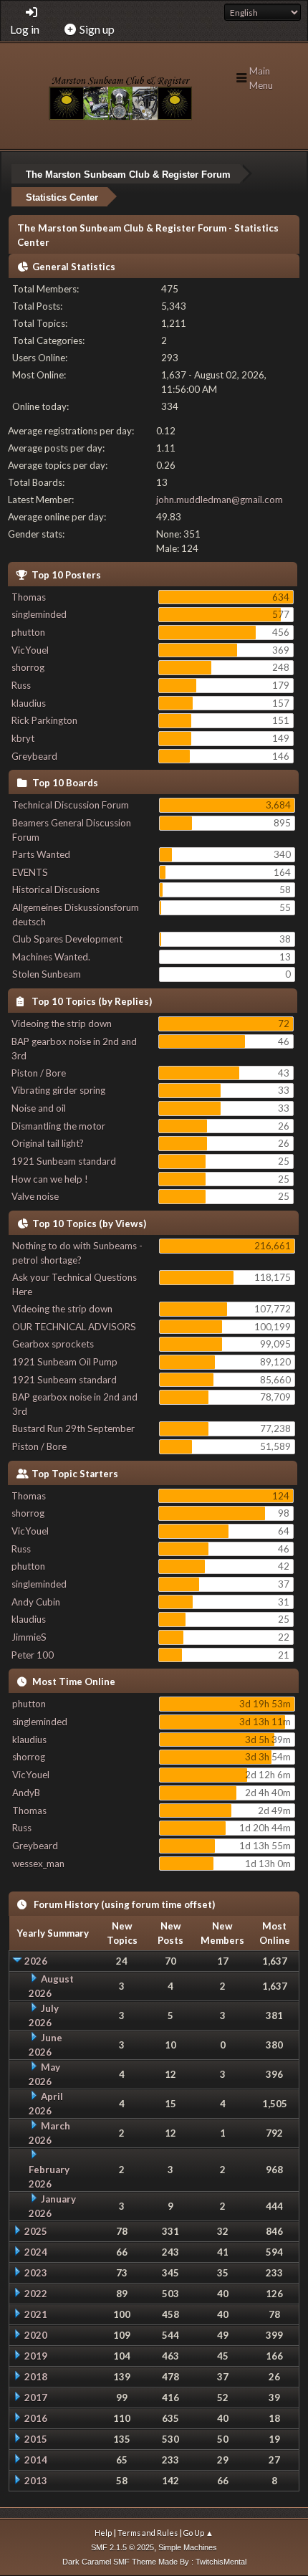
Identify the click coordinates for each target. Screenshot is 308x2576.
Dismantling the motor (58, 1126)
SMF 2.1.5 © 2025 (122, 2547)
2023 (36, 2273)
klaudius (29, 703)
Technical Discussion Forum (71, 805)
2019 (36, 2356)
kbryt (23, 738)
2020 (36, 2335)
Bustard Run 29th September (73, 1428)
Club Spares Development (67, 939)
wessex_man (38, 1864)
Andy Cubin (36, 1602)
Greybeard (34, 756)
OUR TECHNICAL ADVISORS (74, 1327)
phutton (28, 632)
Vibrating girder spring (58, 1090)
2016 (36, 2418)
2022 (36, 2294)
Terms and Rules (148, 2533)
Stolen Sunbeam (47, 974)
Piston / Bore (39, 1073)
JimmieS (29, 1637)
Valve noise (35, 1196)
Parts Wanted (41, 854)
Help (103, 2533)
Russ (21, 685)
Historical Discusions (56, 889)
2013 (36, 2481)
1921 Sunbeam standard (64, 1161)
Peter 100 (33, 1655)
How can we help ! (50, 1179)
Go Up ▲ (198, 2533)
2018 (36, 2377)
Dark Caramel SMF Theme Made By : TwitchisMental (154, 2562)
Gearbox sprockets (53, 1344)
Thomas (29, 597)
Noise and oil (39, 1108)
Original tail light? (48, 1143)
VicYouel (30, 650)
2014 (36, 2460)
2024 (36, 2252)
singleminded (39, 614)
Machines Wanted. (51, 957)
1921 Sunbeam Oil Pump (65, 1362)
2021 (36, 2314)
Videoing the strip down (62, 1024)
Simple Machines (188, 2547)
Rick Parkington (44, 720)
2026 (36, 1961)
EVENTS (30, 872)
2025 (36, 2231)
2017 (36, 2398)
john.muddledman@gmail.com (220, 500)
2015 (36, 2439)
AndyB (26, 1793)
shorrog (28, 667)
